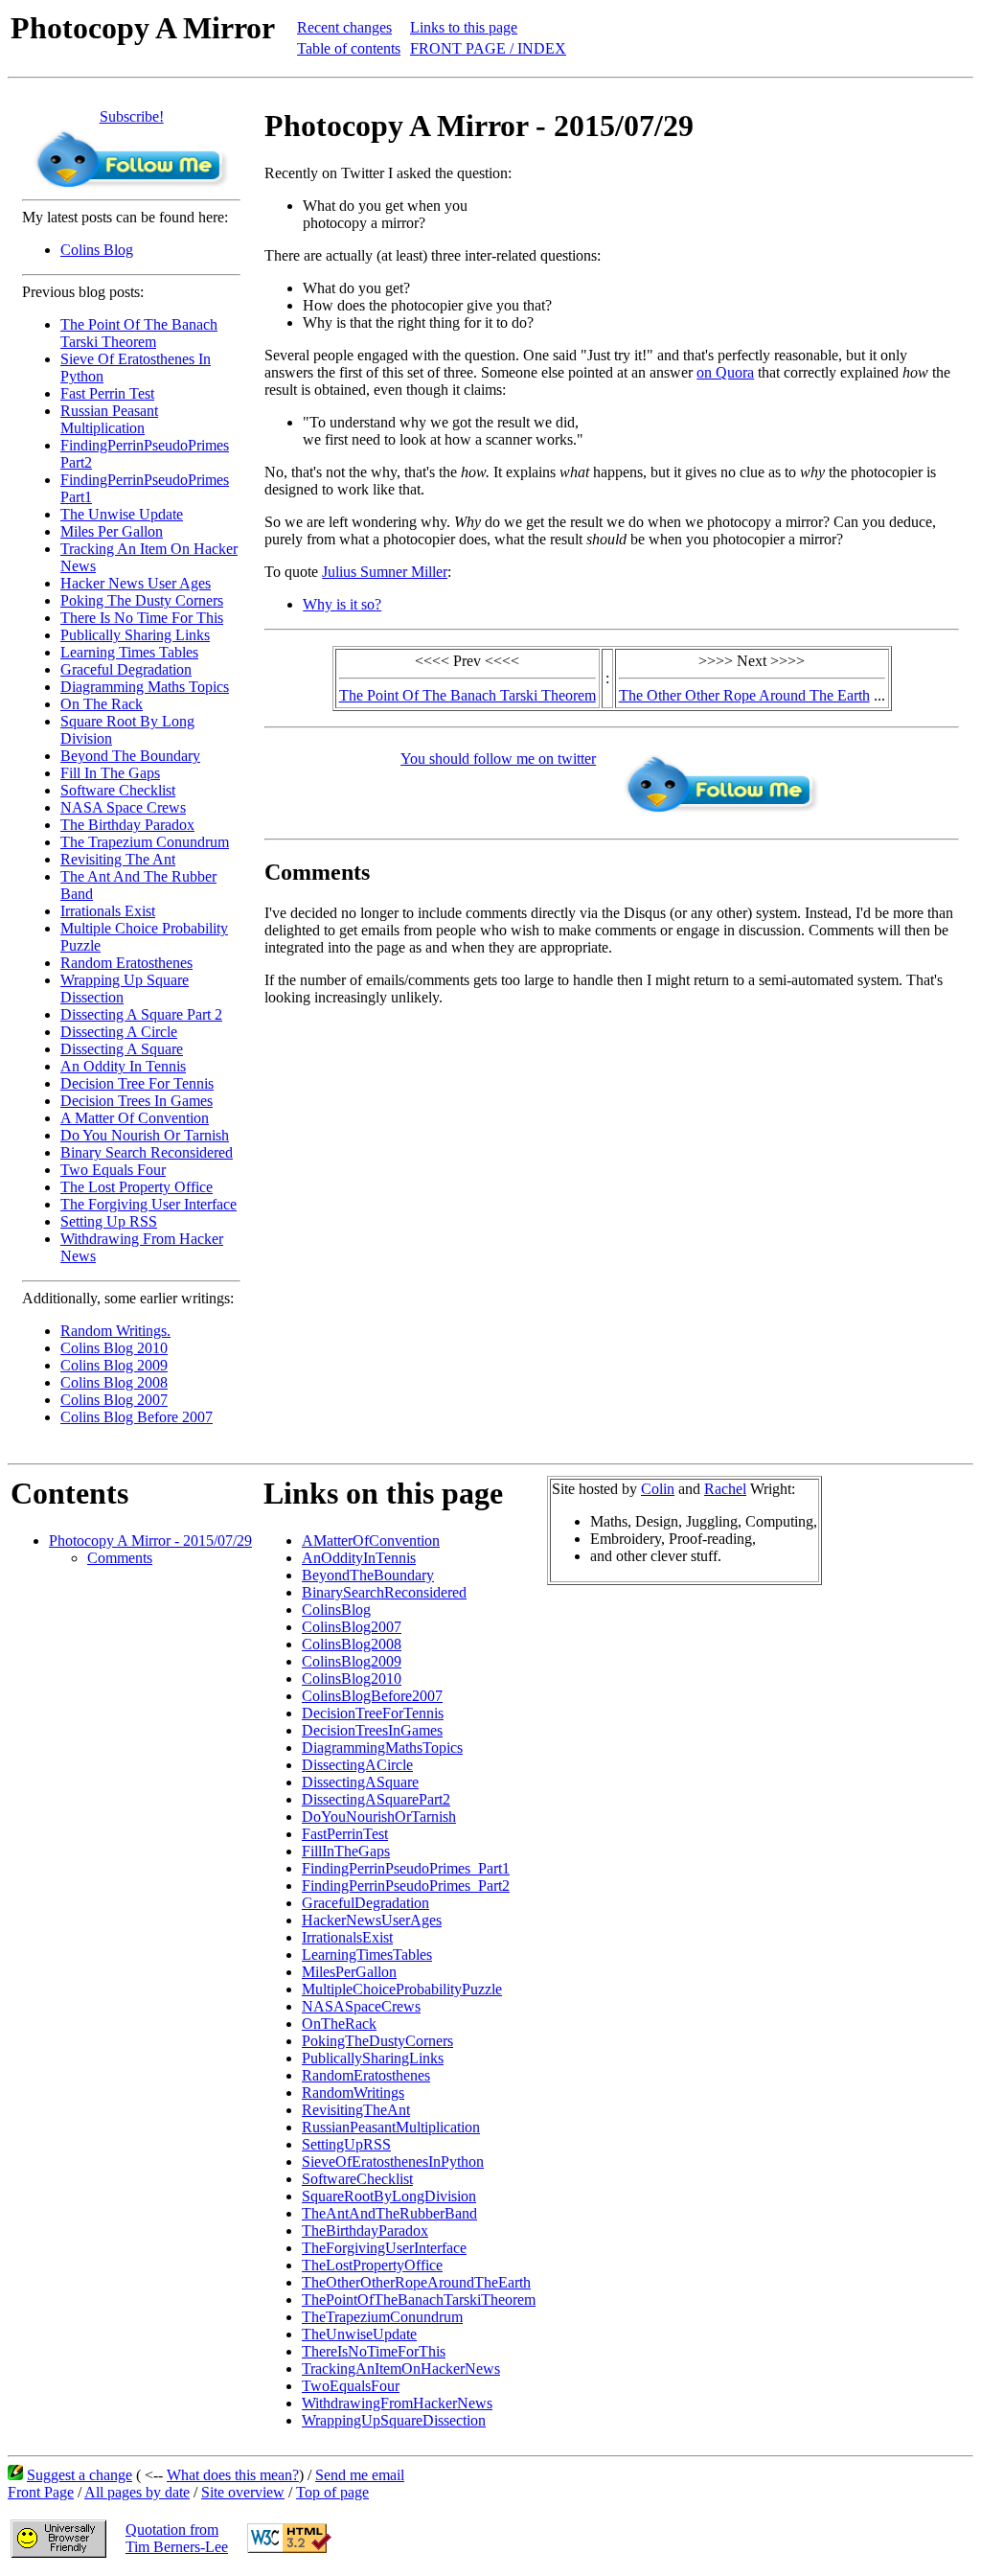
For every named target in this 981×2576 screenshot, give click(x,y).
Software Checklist (118, 790)
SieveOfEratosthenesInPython (393, 2162)
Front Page (41, 2492)
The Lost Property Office (137, 1187)
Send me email (360, 2475)
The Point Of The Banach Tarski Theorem (139, 333)
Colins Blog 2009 (114, 1365)
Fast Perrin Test (107, 393)
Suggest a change (80, 2475)
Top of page (332, 2492)
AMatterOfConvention (371, 1541)
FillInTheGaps (346, 1851)
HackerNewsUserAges (372, 1920)
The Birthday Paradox (127, 825)
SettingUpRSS (346, 2144)
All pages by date (137, 2492)
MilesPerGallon (349, 1972)
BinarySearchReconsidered (384, 1592)
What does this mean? (233, 2475)
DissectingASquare (360, 1782)
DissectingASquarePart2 (376, 1799)
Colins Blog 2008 (114, 1382)
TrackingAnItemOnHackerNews (401, 2369)
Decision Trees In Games (137, 1101)
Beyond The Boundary (130, 756)
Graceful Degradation (126, 669)
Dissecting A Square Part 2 (141, 1014)
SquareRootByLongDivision (389, 2196)
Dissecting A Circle (119, 1032)
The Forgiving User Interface (148, 1204)
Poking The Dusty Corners (142, 600)
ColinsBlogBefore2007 (372, 1696)
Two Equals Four (113, 1170)
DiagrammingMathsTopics (382, 1748)
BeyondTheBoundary (368, 1575)
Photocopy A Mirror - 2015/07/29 (150, 1541)
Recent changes (344, 27)
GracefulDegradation (365, 1903)
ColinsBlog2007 (352, 1627)
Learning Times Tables (129, 652)
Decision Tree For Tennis (137, 1083)
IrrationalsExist (347, 1937)
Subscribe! (132, 116)
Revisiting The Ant (118, 859)
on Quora (725, 372)
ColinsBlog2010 (352, 1679)
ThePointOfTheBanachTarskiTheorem (419, 2300)
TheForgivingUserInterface (384, 2248)
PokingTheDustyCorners (377, 2041)
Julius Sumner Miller (385, 572)
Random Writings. (115, 1331)
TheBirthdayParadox (365, 2231)
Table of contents (349, 48)
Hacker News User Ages (136, 583)
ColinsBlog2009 (352, 1661)
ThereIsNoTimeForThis (374, 2351)
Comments (120, 1558)
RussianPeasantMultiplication (391, 2127)
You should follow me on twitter (498, 759)
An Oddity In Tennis (123, 1066)
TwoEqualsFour (351, 2386)
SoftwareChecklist (357, 2179)
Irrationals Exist (108, 911)
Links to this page (464, 27)
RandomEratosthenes (366, 2075)
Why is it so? (342, 604)
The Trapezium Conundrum (145, 842)
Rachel (725, 1489)
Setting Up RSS (109, 1221)
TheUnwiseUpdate (359, 2334)
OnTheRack (339, 2024)
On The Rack (102, 704)
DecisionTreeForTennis (373, 1713)
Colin (658, 1489)
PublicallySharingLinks (373, 2058)
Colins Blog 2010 (114, 1348)
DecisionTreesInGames (372, 1730)
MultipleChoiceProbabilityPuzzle (402, 1989)
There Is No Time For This (142, 618)
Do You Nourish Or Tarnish (145, 1135)
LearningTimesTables (367, 1955)
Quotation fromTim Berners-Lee (177, 2538)
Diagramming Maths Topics (145, 687)
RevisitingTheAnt (356, 2110)
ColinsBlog (336, 1610)
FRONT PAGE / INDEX (488, 48)
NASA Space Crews (123, 807)
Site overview (243, 2492)
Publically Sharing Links (135, 635)
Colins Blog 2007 (114, 1400)
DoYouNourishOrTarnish (379, 1817)
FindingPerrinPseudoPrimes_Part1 (406, 1868)
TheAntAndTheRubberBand (389, 2213)
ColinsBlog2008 (352, 1644)
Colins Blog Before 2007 (137, 1417)
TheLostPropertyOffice (372, 2265)
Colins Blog (97, 250)
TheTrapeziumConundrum (382, 2317)
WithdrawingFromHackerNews (397, 2403)
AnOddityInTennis (359, 1558)
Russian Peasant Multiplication (109, 419)
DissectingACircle (357, 1765)
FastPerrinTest (345, 1834)
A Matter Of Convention (135, 1118)
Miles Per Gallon (112, 531)
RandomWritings (353, 2093)
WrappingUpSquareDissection (394, 2420)
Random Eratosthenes (126, 963)
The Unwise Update (122, 514)
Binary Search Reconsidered (147, 1152)
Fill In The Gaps (110, 773)
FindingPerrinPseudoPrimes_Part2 (406, 1886)
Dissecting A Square (122, 1049)
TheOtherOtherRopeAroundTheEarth (416, 2282)
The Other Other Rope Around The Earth (744, 695)
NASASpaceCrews (361, 2006)
